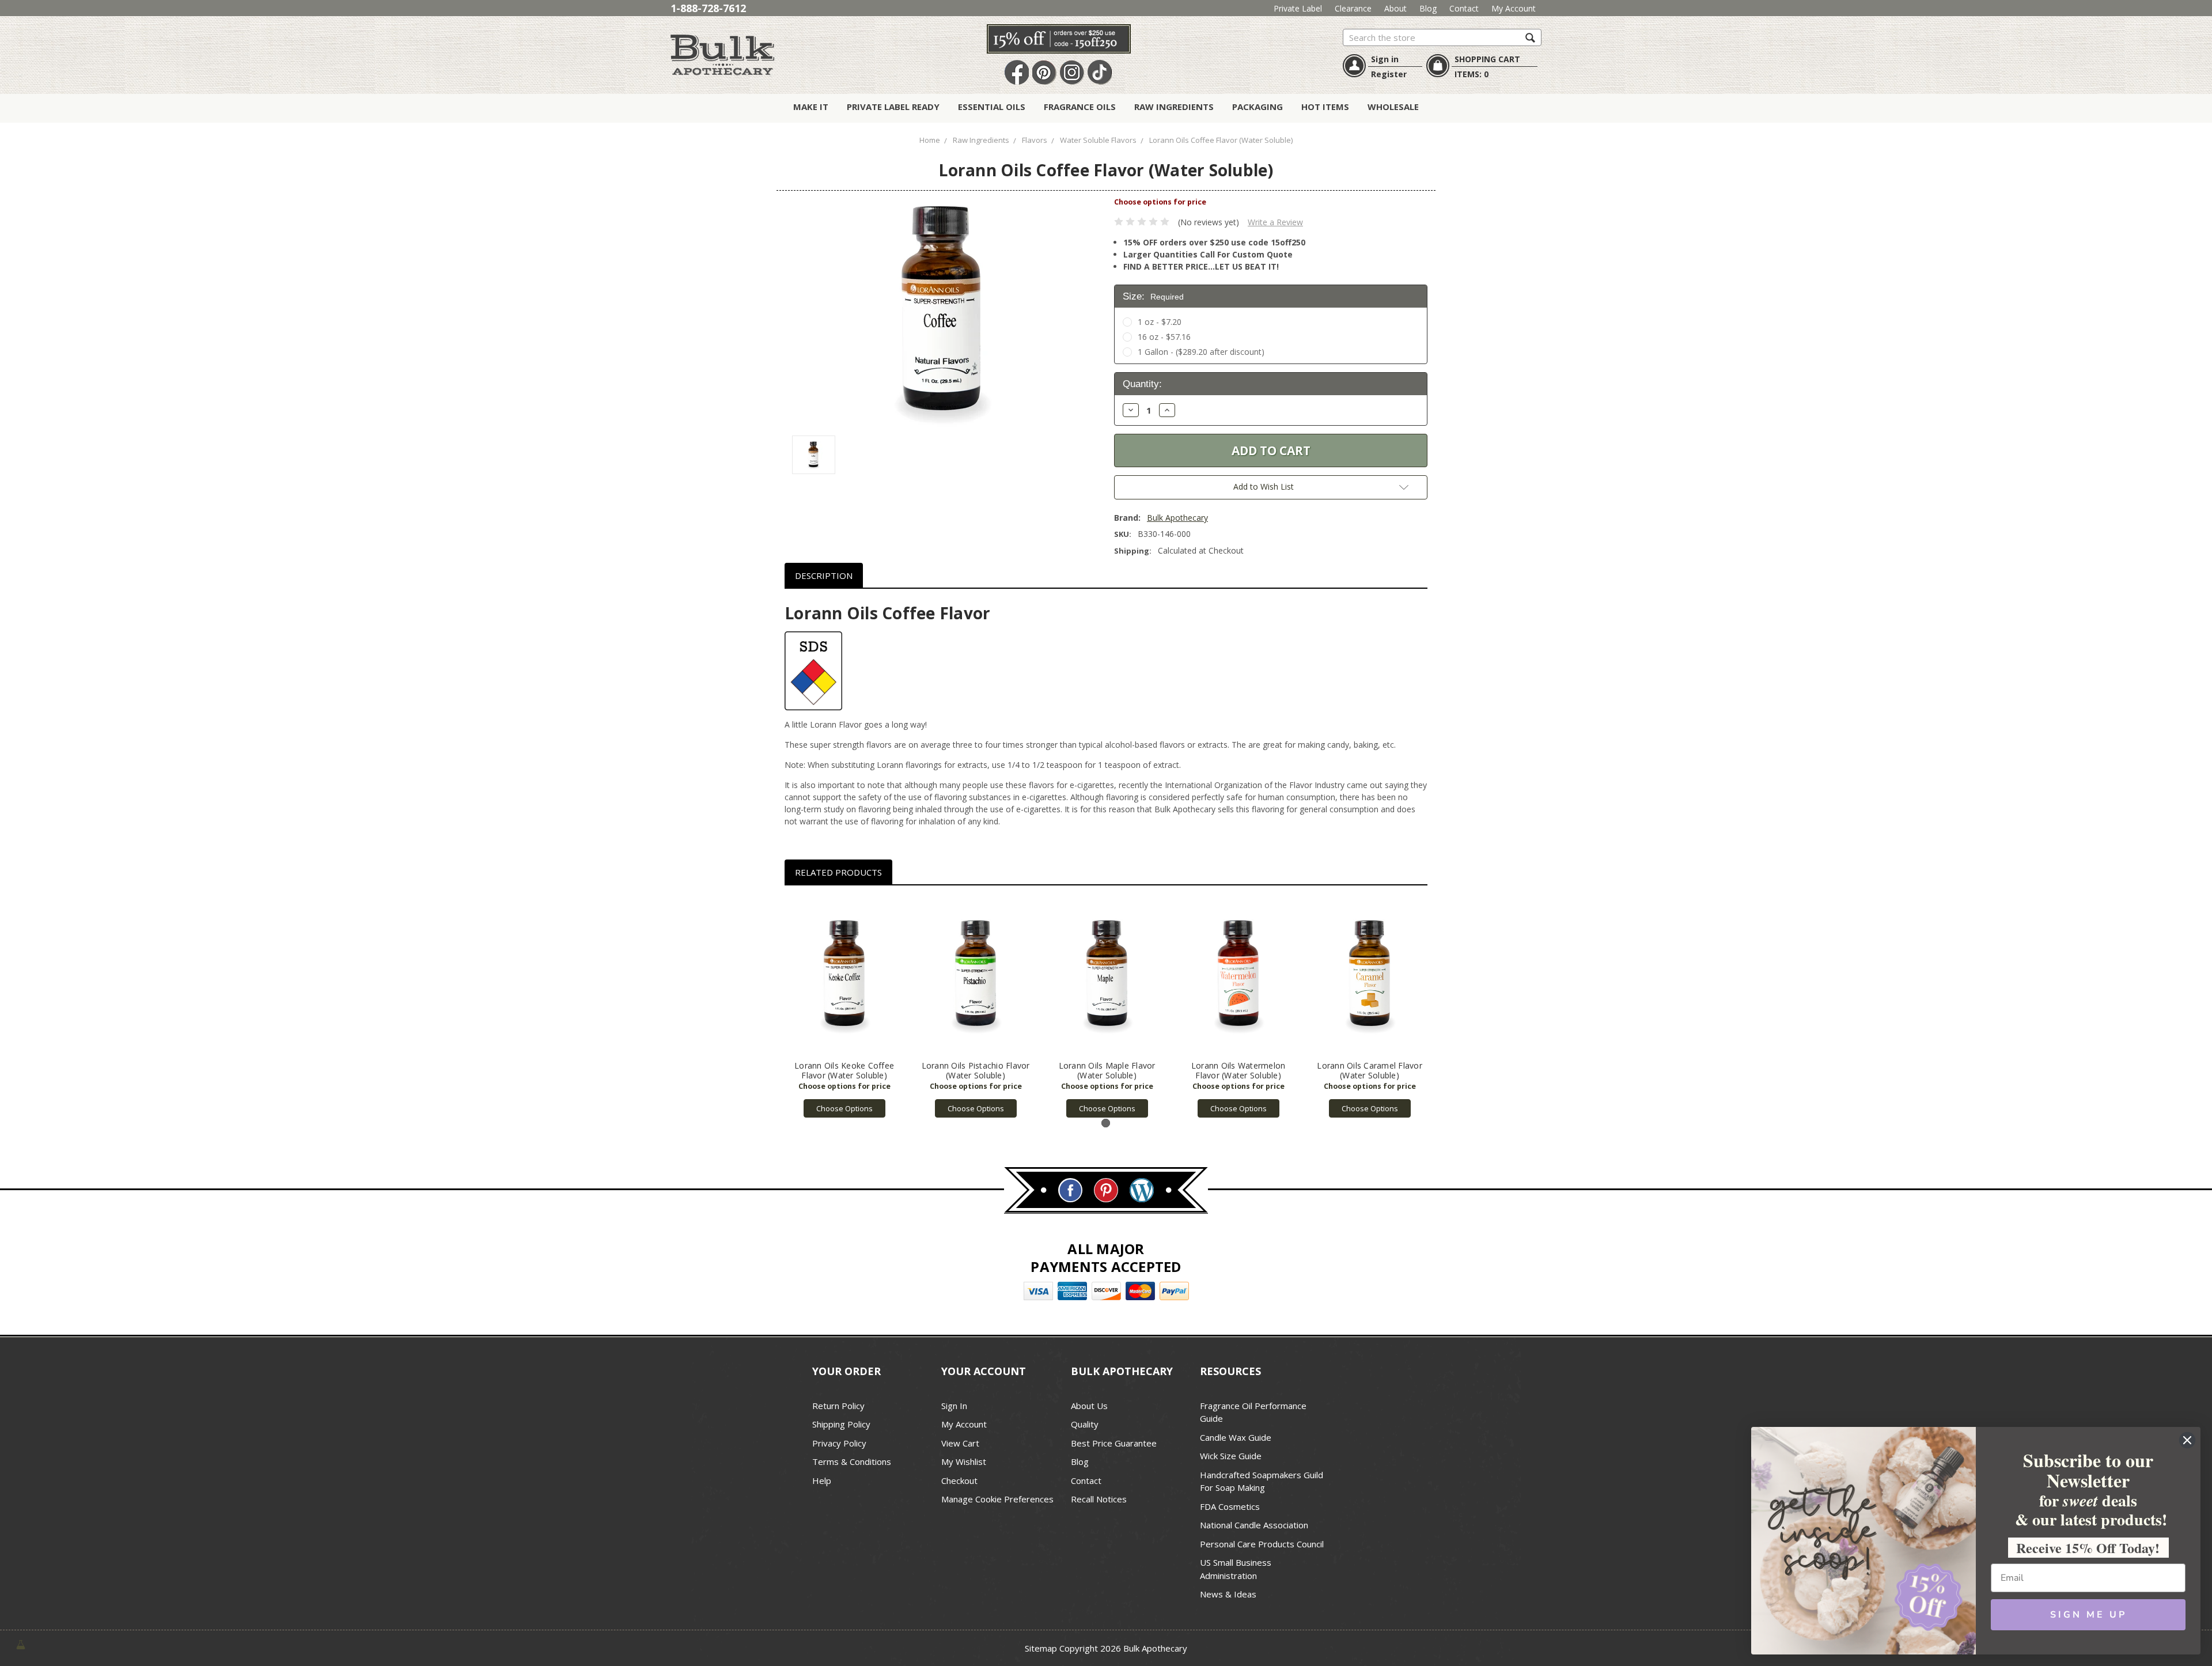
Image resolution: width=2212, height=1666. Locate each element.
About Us (1089, 1406)
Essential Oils (992, 107)
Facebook (1017, 73)
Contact (1464, 8)
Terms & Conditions (852, 1461)
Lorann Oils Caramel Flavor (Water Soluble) (1370, 1070)
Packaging (1257, 107)
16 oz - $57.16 (1164, 337)
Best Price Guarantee (1114, 1443)
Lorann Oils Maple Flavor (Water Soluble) (1107, 1070)
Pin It (1044, 73)
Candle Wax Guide (1236, 1437)
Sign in (1385, 59)
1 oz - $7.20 (1160, 322)
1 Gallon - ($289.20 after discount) (1201, 352)
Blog (1428, 8)
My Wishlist (964, 1461)
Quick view (844, 976)
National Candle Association (1254, 1525)
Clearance (1353, 8)
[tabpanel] (844, 1008)
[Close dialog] (2187, 1440)
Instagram (1072, 73)
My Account (1514, 8)
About (1395, 8)
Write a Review (1275, 222)
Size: (1153, 296)
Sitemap (1041, 1648)
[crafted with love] (21, 1644)
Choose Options (844, 1108)
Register (1389, 74)
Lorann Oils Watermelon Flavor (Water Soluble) (1238, 1070)
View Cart (960, 1443)
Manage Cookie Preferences (997, 1499)
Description (824, 575)
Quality (1085, 1424)
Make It (811, 107)
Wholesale (1393, 107)
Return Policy (838, 1406)
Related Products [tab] (838, 872)
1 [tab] (1106, 1123)
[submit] (1530, 37)
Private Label (1298, 8)
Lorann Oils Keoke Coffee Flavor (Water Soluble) (844, 1070)
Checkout (959, 1481)
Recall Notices (1099, 1499)
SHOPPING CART (1487, 59)
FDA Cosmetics (1230, 1506)
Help (822, 1481)
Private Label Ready (893, 107)
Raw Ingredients (1174, 107)
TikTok (1100, 73)
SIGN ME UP (2088, 1615)
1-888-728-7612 (708, 8)
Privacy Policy (839, 1443)
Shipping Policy (841, 1424)
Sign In (954, 1406)
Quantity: (1142, 384)
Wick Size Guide (1231, 1456)
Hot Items (1325, 107)
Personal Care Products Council (1262, 1544)
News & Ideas (1228, 1594)
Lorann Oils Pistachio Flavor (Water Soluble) (976, 1070)
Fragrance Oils (1080, 107)
